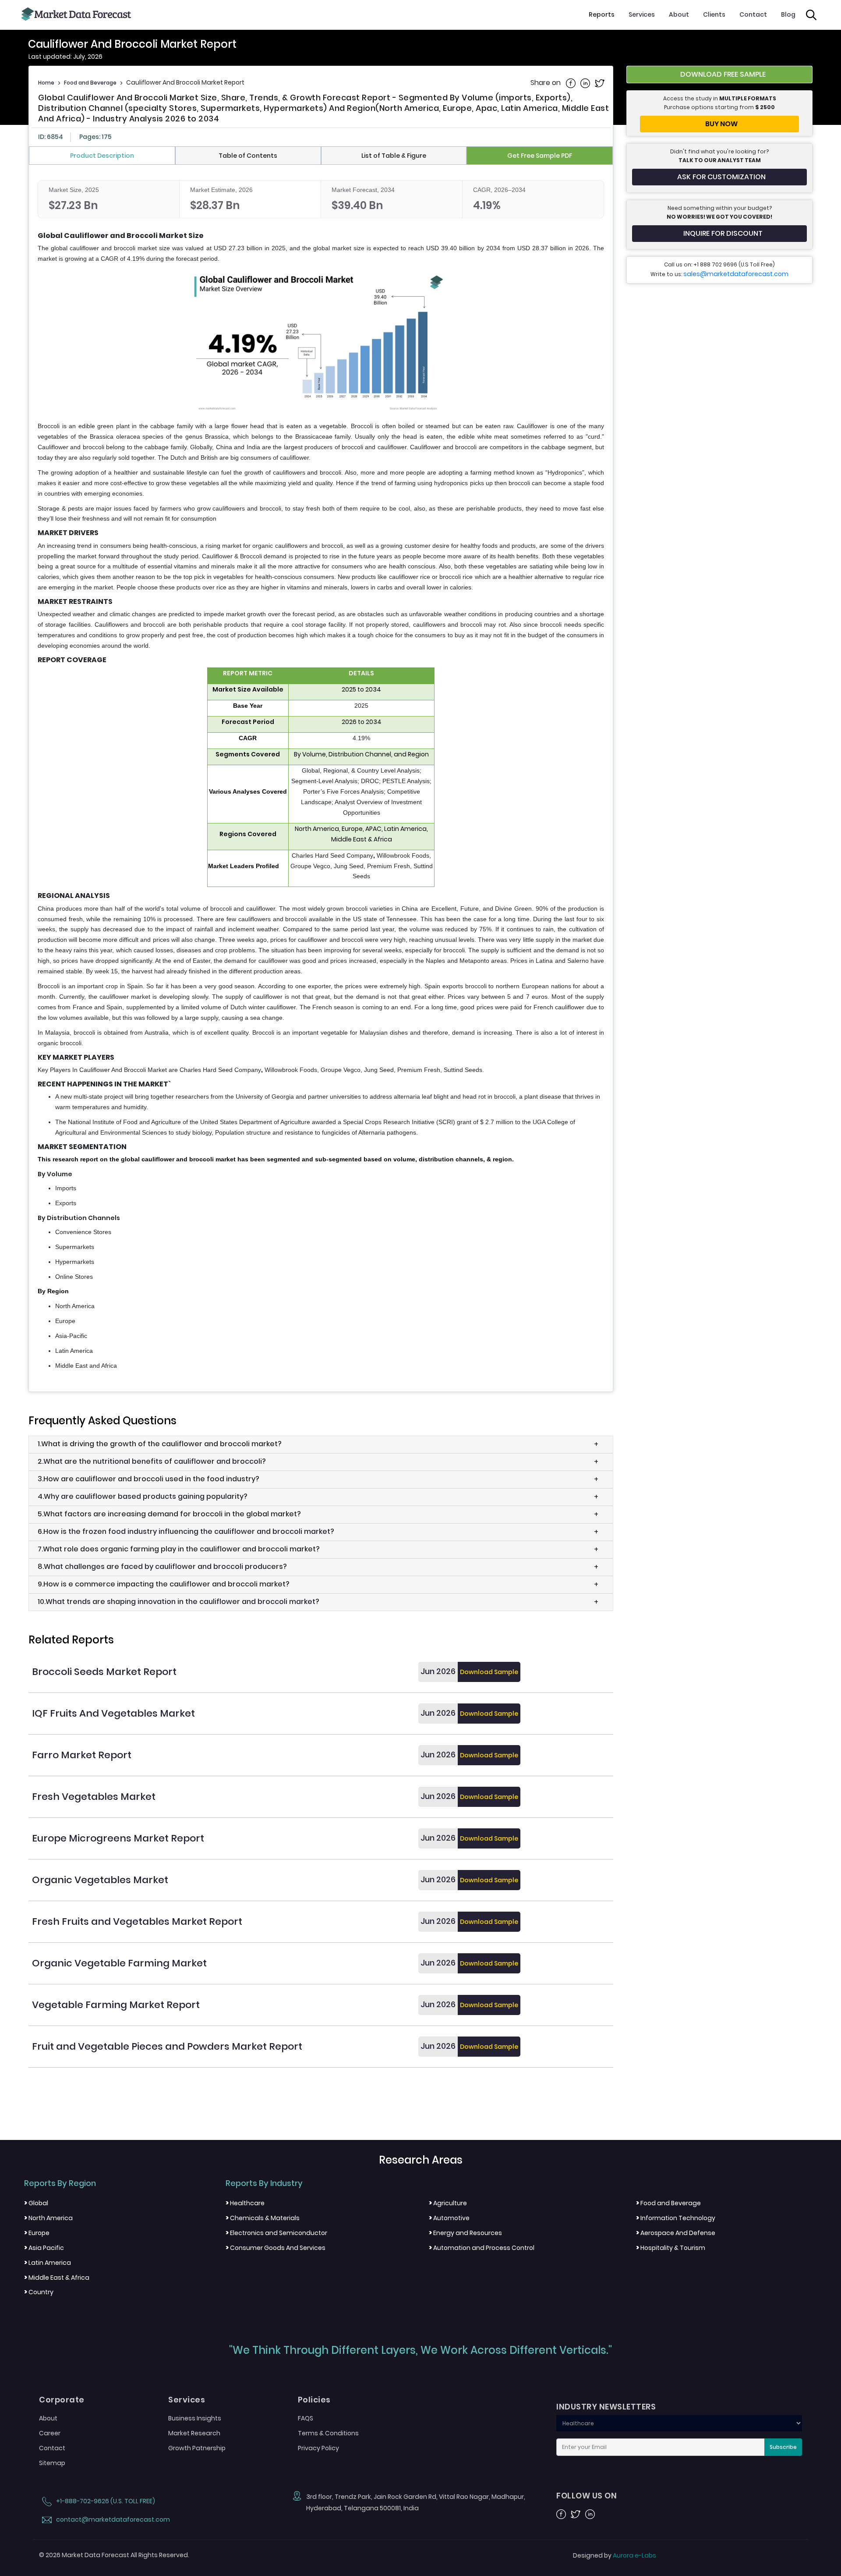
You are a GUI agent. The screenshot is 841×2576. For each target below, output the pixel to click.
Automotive (449, 2218)
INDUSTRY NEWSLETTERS (606, 2407)
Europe (37, 2233)
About (679, 14)
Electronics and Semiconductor (276, 2233)
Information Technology (676, 2218)
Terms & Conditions (328, 2433)
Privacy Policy (318, 2448)
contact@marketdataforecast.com (112, 2519)
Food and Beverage (90, 83)
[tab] (102, 156)
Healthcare (245, 2203)
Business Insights (195, 2418)
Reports (602, 14)
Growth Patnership (197, 2448)
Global (36, 2203)
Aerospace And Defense (676, 2233)
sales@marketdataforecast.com (736, 274)
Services (642, 14)
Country (39, 2292)
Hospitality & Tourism (671, 2248)
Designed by (615, 2555)
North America (48, 2218)
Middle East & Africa (57, 2278)
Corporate (62, 2400)
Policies (314, 2400)
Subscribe (783, 2447)
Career (50, 2433)
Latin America (48, 2263)
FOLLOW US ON (587, 2496)
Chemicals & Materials (263, 2218)
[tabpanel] (321, 776)
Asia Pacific (44, 2248)
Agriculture (448, 2203)
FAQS (306, 2418)
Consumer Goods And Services (276, 2248)
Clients (714, 14)
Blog (788, 14)
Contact (753, 14)
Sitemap (52, 2463)
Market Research (194, 2433)
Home (46, 83)
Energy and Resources (465, 2233)
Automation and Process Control (482, 2248)
